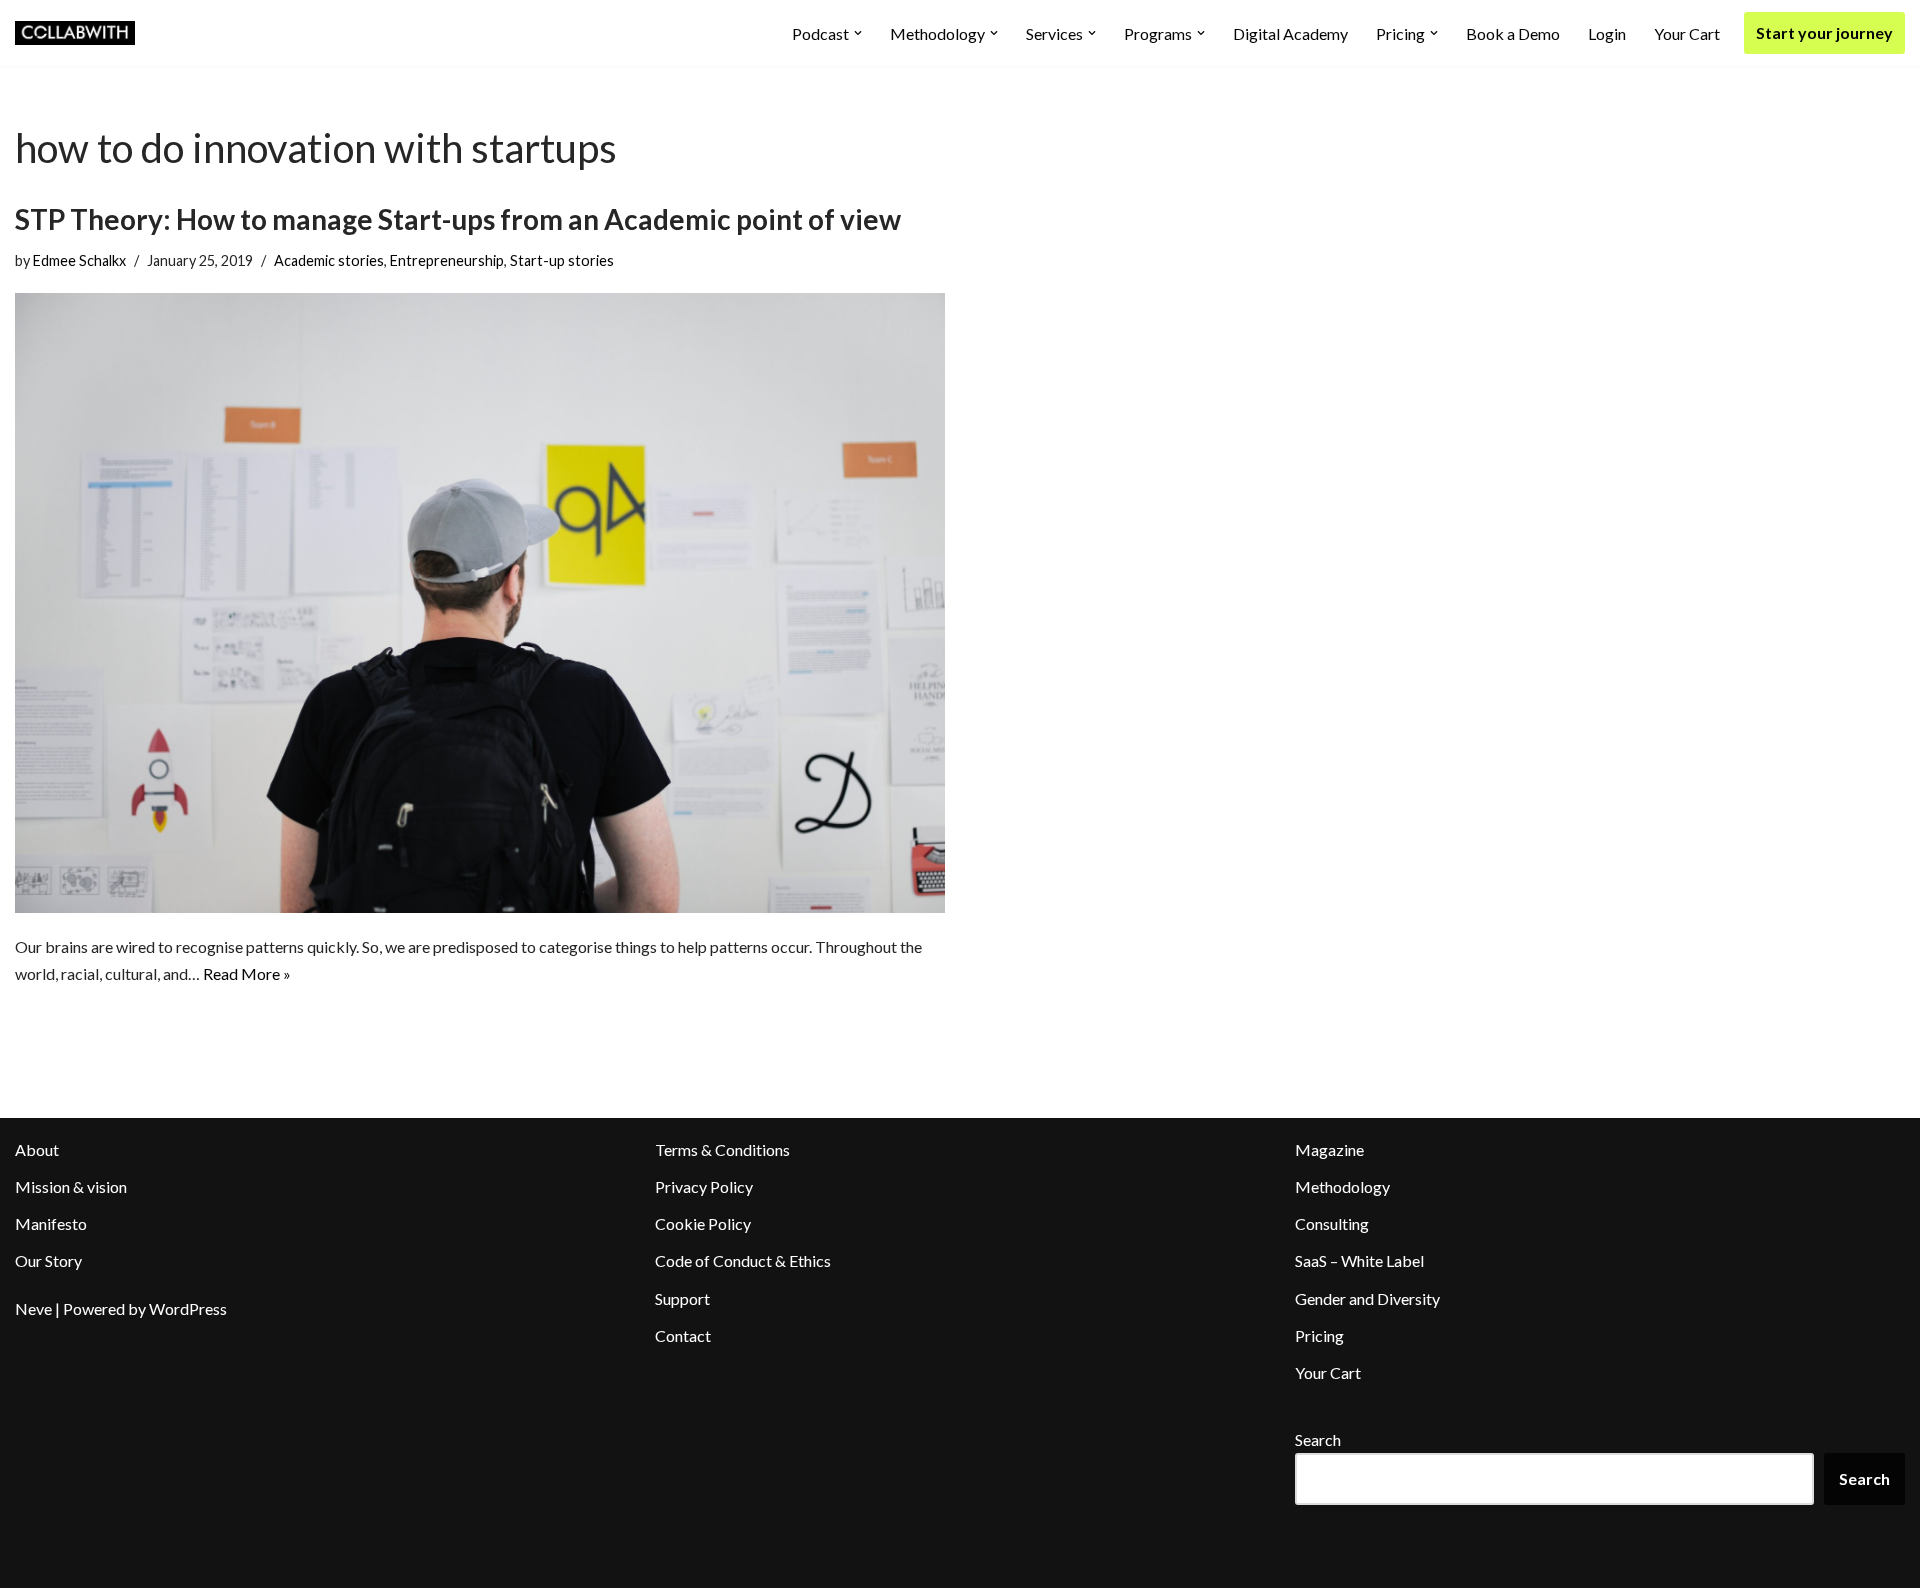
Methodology (1342, 1186)
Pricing (1319, 1335)
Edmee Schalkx (79, 260)
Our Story (48, 1260)
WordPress (188, 1308)
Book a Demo (1513, 33)
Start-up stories (562, 260)
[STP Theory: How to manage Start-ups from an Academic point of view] (480, 603)
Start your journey (1824, 32)
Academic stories (329, 260)
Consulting (1332, 1223)
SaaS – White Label (1359, 1260)
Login (1607, 33)
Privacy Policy (704, 1186)
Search (1318, 1439)
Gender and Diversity (1367, 1298)
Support (682, 1298)
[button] (858, 33)
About (37, 1149)
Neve (33, 1308)
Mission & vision (71, 1186)
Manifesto (51, 1223)
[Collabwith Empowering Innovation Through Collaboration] (75, 33)
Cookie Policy (703, 1223)
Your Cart (1687, 33)
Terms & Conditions (722, 1149)
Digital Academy (1290, 33)
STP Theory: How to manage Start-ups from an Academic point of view (458, 219)
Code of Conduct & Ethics (743, 1260)
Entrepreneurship (447, 260)
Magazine (1329, 1149)
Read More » (247, 973)
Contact (683, 1335)
